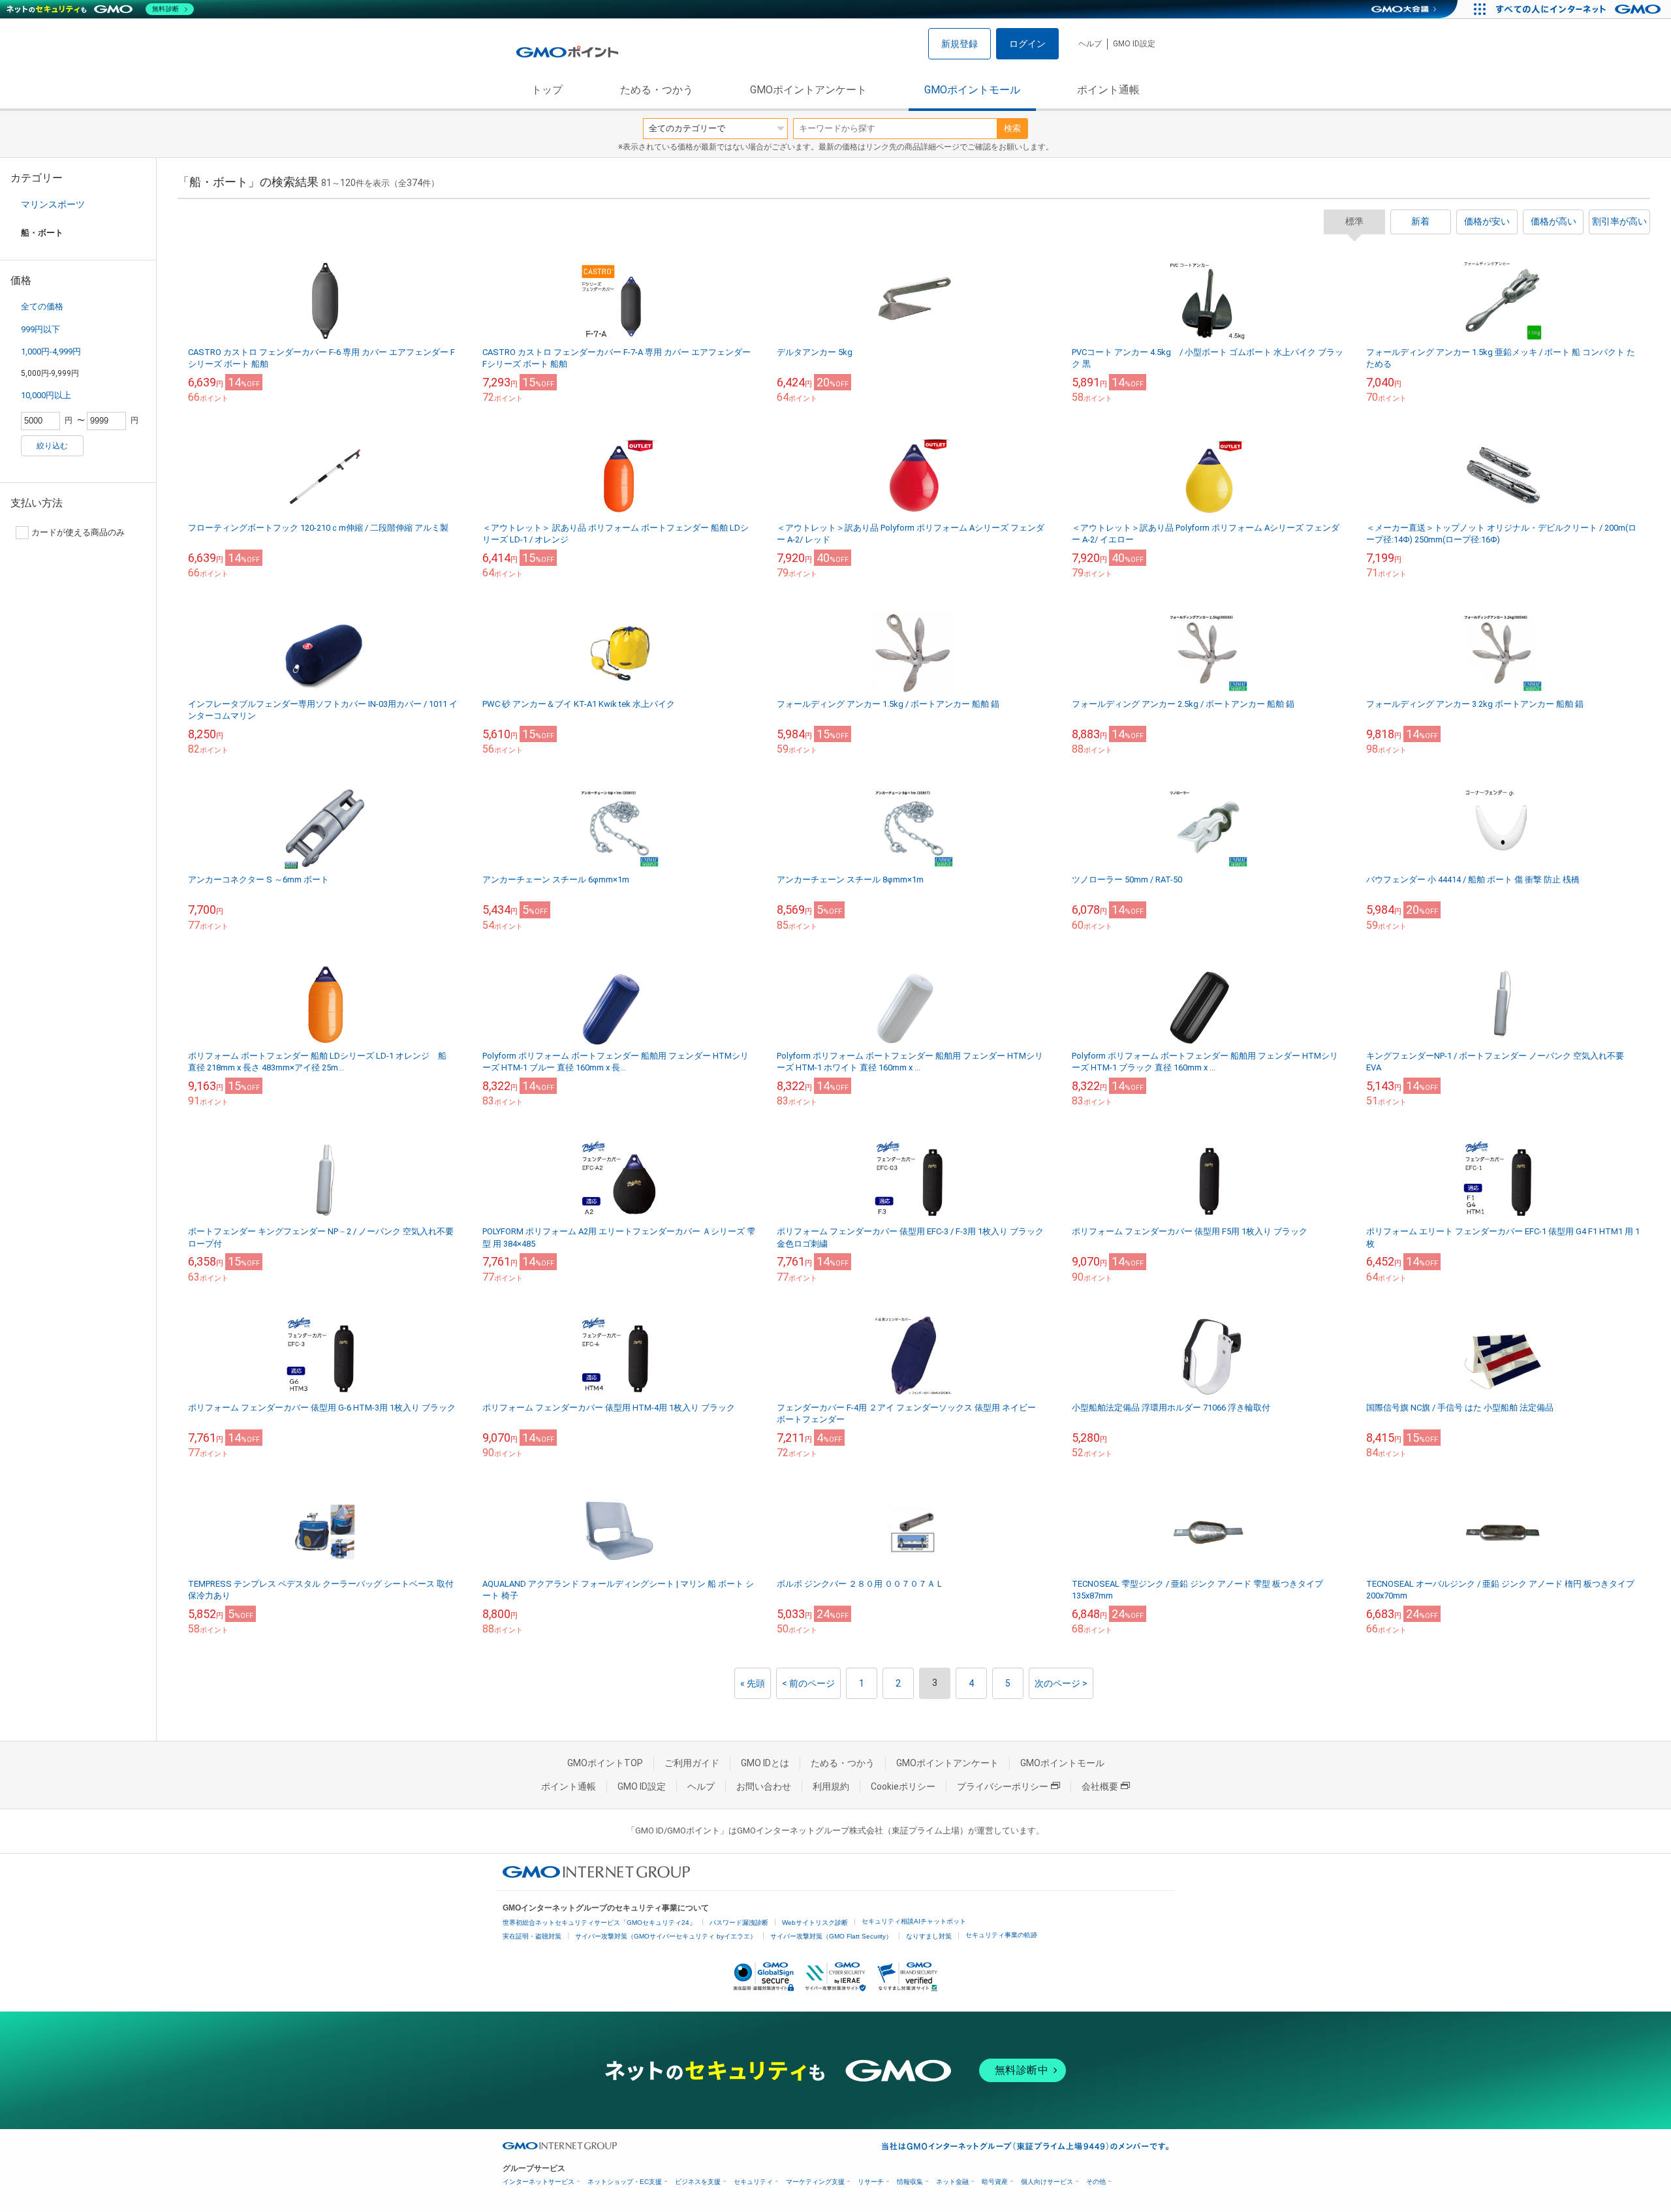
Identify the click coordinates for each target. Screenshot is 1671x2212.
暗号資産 (995, 2182)
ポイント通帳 (1108, 90)
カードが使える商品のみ (78, 532)
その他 (1096, 2182)
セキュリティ (753, 2182)
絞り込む (52, 446)
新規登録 (960, 44)
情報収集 (910, 2182)
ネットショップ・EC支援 (625, 2182)
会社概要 (1100, 1786)
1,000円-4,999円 (51, 351)
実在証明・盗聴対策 (532, 1936)
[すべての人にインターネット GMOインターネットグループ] (1580, 9)
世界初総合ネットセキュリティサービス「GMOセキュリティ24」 (599, 1923)
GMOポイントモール (972, 90)
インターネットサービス (539, 2182)
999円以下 (40, 329)
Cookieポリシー (903, 1786)
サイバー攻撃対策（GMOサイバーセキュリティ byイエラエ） (666, 1936)
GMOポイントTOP (605, 1763)
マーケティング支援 (815, 2182)
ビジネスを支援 (698, 2182)
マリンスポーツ (53, 204)
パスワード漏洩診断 (739, 1923)
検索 (1012, 128)
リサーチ (871, 2182)
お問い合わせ (764, 1786)
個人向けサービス (1047, 2182)
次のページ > (1061, 1683)
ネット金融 (952, 2182)
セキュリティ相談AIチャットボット (914, 1921)
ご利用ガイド (692, 1763)
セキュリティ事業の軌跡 (1001, 1935)
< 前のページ (808, 1683)
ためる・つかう (657, 90)
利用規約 (831, 1786)
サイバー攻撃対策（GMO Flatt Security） (831, 1936)
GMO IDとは (765, 1763)
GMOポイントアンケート (808, 90)
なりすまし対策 (929, 1936)
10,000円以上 (46, 395)
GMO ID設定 (1134, 44)
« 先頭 (753, 1683)
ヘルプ (1090, 44)
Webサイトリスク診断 (815, 1923)
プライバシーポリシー (1003, 1786)
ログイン (1027, 44)
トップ (547, 90)
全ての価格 (42, 306)
